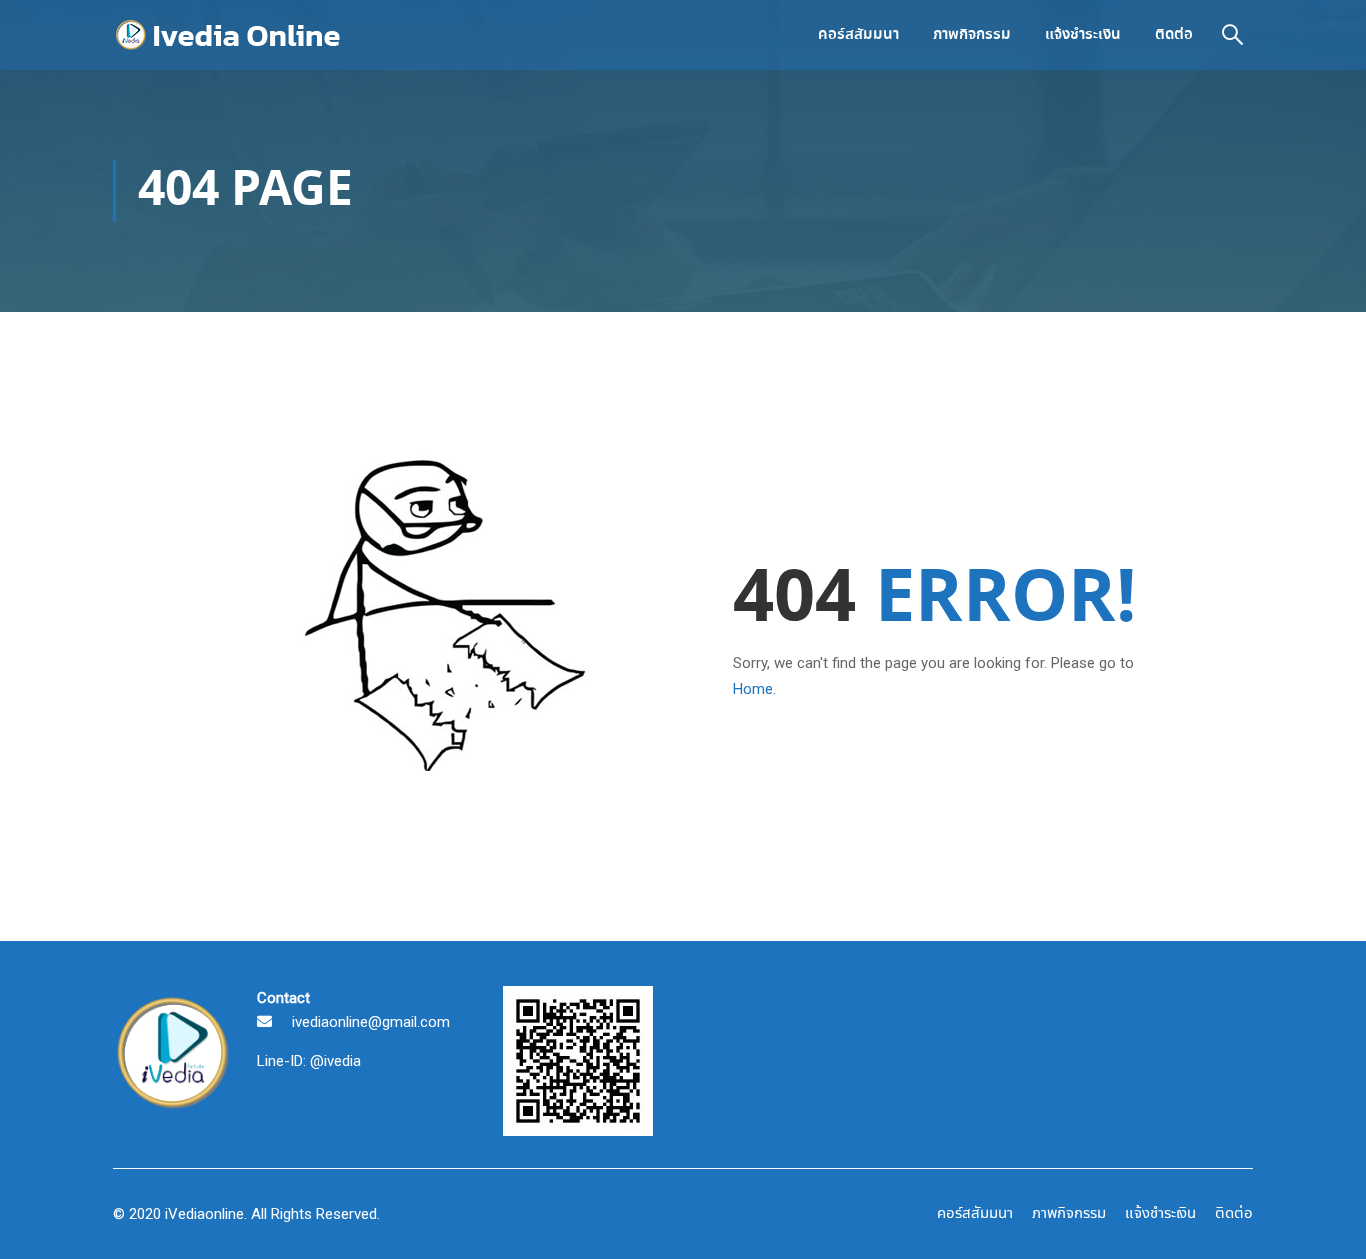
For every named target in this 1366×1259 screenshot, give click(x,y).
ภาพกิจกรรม (972, 35)
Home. (754, 689)
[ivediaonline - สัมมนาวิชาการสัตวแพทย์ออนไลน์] (233, 35)
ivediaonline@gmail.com (371, 1022)
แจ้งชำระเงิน (1083, 35)
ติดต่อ (1174, 35)
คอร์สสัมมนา (858, 35)
